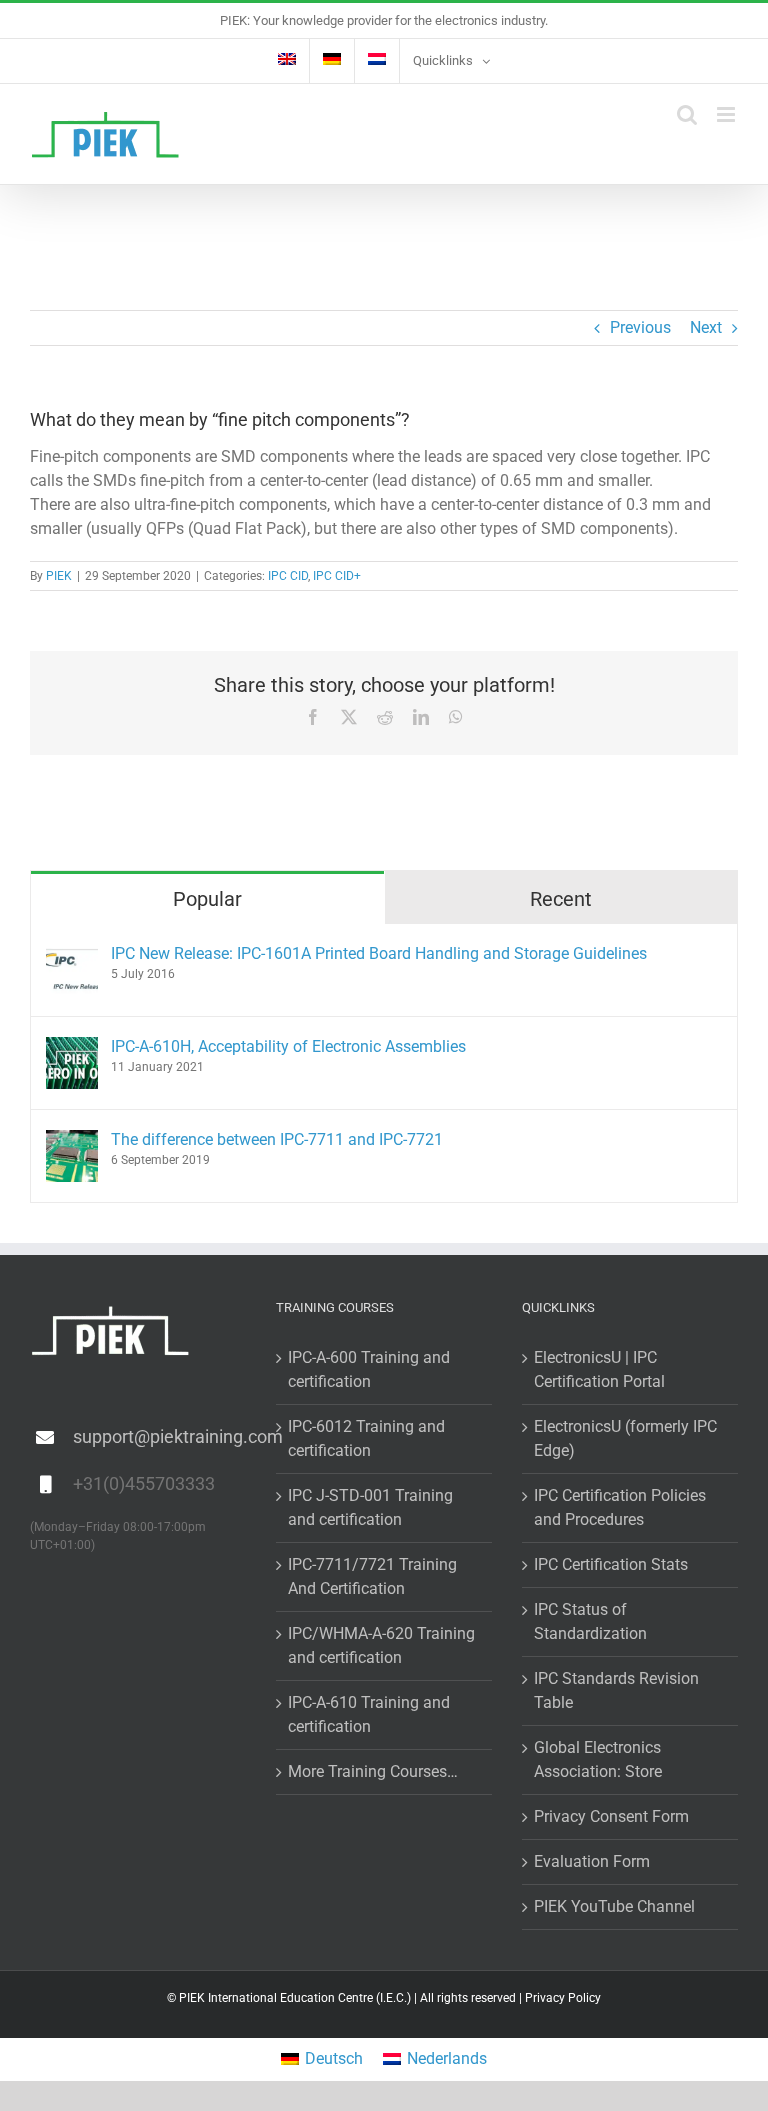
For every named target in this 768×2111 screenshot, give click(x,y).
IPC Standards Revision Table (616, 1690)
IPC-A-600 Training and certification (369, 1369)
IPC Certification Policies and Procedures (620, 1507)
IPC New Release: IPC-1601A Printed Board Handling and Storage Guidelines (379, 953)
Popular (207, 899)
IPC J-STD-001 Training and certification (370, 1507)
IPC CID (288, 576)
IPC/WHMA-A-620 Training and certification (381, 1645)
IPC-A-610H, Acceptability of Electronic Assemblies (288, 1046)
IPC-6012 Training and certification (366, 1438)
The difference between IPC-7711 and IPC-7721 (277, 1139)
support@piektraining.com (159, 1436)
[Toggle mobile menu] (727, 114)
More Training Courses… (373, 1771)
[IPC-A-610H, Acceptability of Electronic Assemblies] (72, 1048)
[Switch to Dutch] (377, 61)
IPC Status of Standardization (590, 1621)
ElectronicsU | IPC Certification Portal (599, 1369)
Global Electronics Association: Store (598, 1759)
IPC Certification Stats (611, 1564)
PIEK (59, 576)
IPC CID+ (337, 576)
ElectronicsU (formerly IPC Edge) (625, 1438)
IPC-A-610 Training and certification (369, 1714)
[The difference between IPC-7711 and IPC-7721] (72, 1141)
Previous (640, 327)
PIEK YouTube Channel (614, 1906)
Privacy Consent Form (611, 1816)
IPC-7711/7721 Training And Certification (372, 1576)
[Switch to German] (332, 61)
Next (706, 327)
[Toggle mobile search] (687, 114)
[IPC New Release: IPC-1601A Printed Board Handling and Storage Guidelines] (72, 955)
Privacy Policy (563, 1998)
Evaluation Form (592, 1861)
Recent (561, 899)
